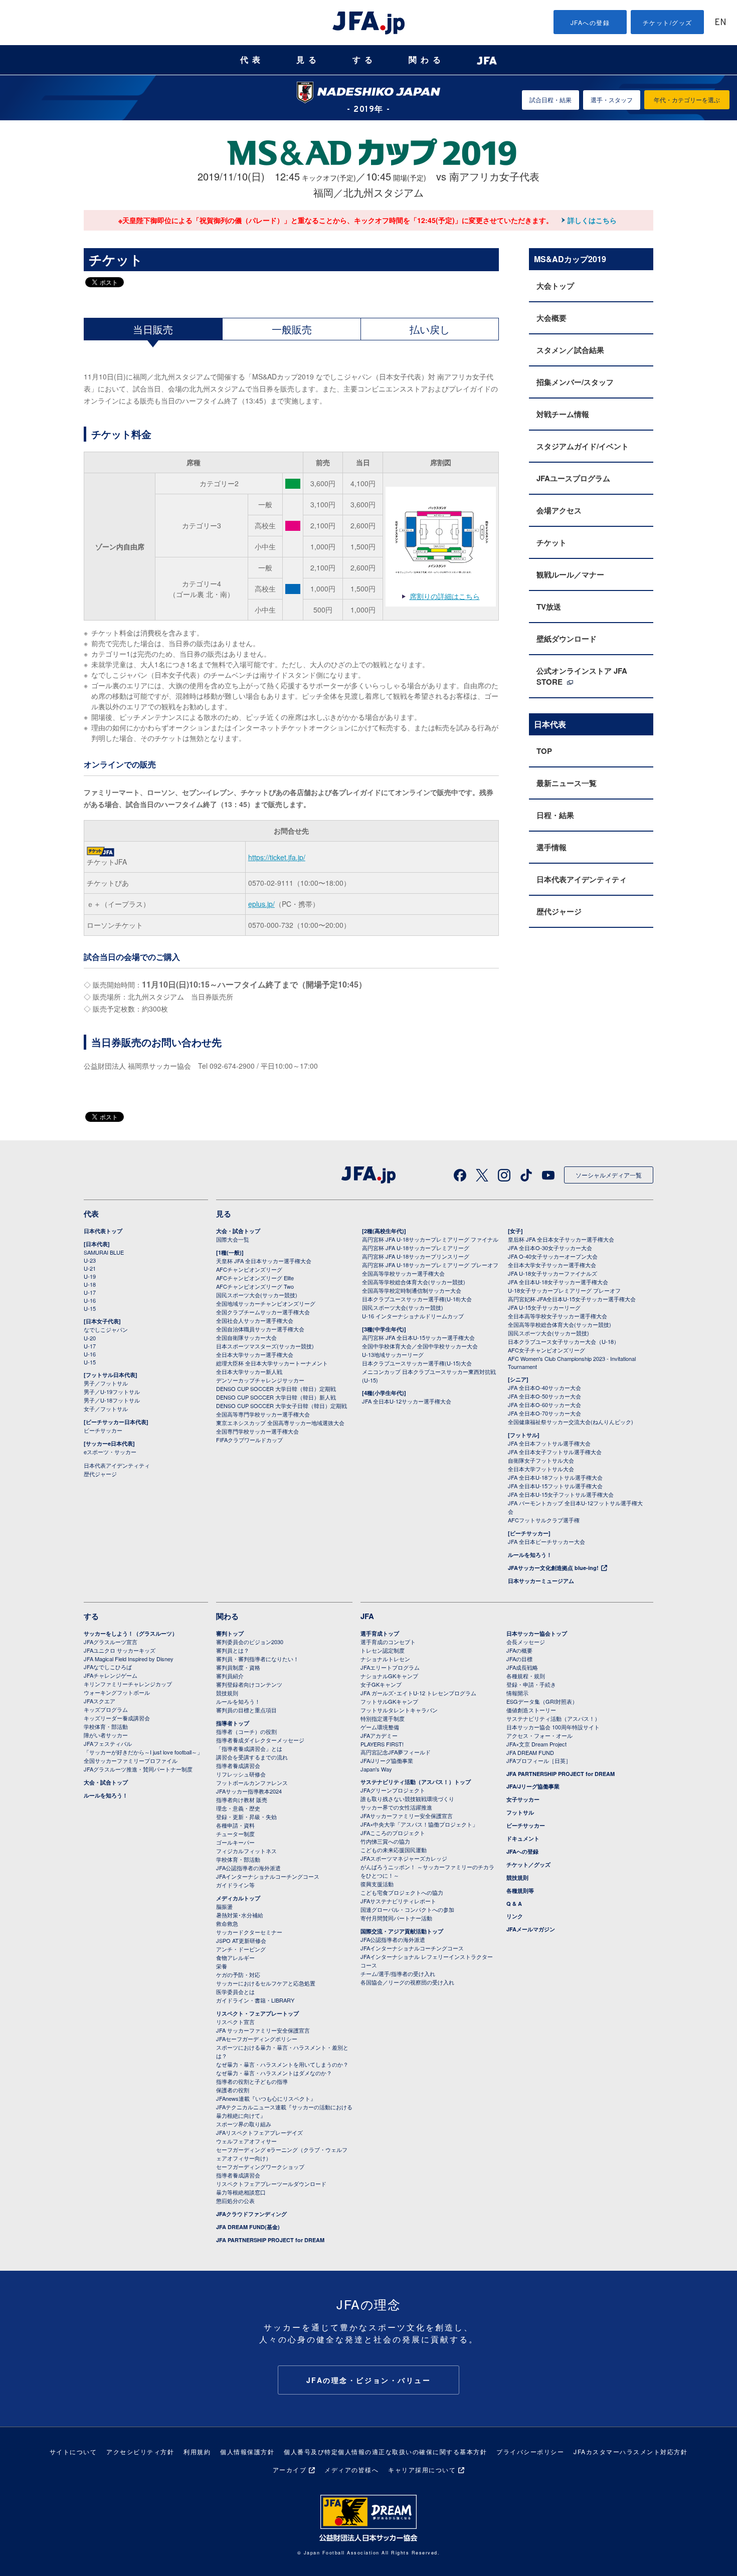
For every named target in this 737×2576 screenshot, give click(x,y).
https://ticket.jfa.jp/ (277, 857)
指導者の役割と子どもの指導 (252, 2081)
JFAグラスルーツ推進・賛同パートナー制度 (138, 1769)
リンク (515, 1916)
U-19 (90, 1276)
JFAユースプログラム (573, 478)
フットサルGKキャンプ (389, 1701)
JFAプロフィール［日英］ (539, 1760)
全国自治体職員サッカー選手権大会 (260, 1329)
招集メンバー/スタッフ (575, 382)
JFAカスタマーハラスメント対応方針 (630, 2451)
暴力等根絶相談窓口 (241, 2192)
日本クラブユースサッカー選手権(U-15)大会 (417, 1363)
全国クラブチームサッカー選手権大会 (263, 1312)
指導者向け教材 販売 (242, 1800)
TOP (544, 751)
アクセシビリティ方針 (140, 2451)
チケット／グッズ (528, 1864)
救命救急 (227, 1923)
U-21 (90, 1268)
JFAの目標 (519, 1659)
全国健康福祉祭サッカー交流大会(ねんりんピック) (571, 1422)
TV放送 (549, 607)
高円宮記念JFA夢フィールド (396, 1752)
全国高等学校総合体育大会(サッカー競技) (414, 1282)
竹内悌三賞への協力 (385, 1841)
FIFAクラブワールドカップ (249, 1440)
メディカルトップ (238, 1898)
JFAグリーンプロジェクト (393, 1790)
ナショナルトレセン (385, 1659)
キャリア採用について (422, 2469)
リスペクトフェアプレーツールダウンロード (271, 2184)
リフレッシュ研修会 (241, 1774)
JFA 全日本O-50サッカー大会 (544, 1396)
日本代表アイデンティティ (582, 879)
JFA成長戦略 (522, 1667)
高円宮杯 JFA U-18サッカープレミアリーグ (416, 1248)
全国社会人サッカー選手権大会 (255, 1320)
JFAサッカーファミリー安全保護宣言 (407, 1816)
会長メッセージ (526, 1642)
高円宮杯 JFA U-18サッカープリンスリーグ (416, 1256)
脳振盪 (224, 1906)
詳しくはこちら (592, 220)
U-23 (90, 1260)
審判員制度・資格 (238, 1667)
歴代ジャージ (559, 911)
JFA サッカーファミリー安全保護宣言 (263, 2030)
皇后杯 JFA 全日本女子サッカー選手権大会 (561, 1239)
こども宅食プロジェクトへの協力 (402, 1892)
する (364, 60)
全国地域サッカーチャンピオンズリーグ (266, 1303)
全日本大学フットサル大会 (541, 1469)
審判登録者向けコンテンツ (249, 1684)
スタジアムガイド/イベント (583, 446)
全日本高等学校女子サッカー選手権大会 (558, 1316)
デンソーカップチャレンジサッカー (260, 1380)
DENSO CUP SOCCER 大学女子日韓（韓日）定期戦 (282, 1406)
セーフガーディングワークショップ (260, 2166)
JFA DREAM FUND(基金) (248, 2227)
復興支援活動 (377, 1884)
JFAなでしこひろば (108, 1667)
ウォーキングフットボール (117, 1692)
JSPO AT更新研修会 (241, 1940)
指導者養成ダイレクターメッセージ (260, 1740)
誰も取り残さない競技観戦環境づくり (407, 1799)
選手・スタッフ (612, 100)
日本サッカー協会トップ (537, 1633)
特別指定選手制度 (383, 1718)
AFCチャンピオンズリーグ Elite (255, 1278)
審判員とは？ (233, 1650)
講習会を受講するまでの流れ (252, 1757)
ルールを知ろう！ (530, 1555)
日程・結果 (555, 815)
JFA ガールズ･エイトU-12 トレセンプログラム (418, 1693)
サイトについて (73, 2451)
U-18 (90, 1284)
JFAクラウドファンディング (251, 2214)
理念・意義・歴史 (238, 1808)
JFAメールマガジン (531, 1929)
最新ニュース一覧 (567, 783)
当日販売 (153, 329)
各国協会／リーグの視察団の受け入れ (407, 1982)
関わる (427, 60)
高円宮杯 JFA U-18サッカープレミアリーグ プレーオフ (430, 1265)
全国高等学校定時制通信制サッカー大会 (412, 1290)
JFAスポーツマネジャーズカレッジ (404, 1858)
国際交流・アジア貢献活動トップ (402, 1931)
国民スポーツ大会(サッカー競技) (257, 1295)
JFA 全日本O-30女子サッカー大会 (550, 1248)
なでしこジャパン (106, 1329)
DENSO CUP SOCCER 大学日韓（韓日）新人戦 (276, 1397)
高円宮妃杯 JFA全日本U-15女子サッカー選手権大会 (572, 1299)
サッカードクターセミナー (249, 1932)
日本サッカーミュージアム (541, 1581)
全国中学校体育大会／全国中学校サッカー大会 (420, 1346)
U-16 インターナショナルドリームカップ (413, 1316)
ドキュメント (523, 1838)
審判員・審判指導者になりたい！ (257, 1659)
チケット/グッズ (668, 22)
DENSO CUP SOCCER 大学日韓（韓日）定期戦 (276, 1389)
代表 (252, 60)
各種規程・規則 (526, 1676)
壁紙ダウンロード (567, 639)
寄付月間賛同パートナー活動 (396, 1918)
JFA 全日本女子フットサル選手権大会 (555, 1452)
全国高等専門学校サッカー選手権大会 (263, 1414)
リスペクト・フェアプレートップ (257, 2013)
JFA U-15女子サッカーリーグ (544, 1307)
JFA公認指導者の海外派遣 (248, 1868)
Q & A (514, 1904)
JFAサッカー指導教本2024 (249, 1791)
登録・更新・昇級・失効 (246, 1817)
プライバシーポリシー (530, 2451)
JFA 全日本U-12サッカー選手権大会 (407, 1401)
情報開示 (517, 1693)
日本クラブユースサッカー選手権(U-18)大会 (417, 1299)
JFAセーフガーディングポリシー (257, 2039)
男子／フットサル (106, 1383)
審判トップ (230, 1633)
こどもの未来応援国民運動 (394, 1850)
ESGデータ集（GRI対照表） (542, 1701)
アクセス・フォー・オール (539, 1735)
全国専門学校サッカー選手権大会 (257, 1431)
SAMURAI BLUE (104, 1252)
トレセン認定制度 (383, 1650)
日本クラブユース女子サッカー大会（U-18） (564, 1341)
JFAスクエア (100, 1701)
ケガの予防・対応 (238, 1974)
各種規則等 (520, 1891)
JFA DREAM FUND (530, 1752)
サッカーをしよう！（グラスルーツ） (131, 1633)
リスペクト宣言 (235, 2022)
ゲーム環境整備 (380, 1727)
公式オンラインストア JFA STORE (582, 676)
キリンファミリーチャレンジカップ (128, 1684)
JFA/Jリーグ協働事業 (387, 1760)
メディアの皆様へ (351, 2469)
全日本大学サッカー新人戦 (249, 1371)
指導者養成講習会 (238, 1765)
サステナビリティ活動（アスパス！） (553, 1718)
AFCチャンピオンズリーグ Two (255, 1286)
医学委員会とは (235, 1992)
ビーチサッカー (103, 1430)
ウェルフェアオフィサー (246, 2141)
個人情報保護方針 (247, 2451)
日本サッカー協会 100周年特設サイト (553, 1727)
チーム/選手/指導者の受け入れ (398, 1973)
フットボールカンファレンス (252, 1782)
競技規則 (227, 1693)
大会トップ (555, 286)
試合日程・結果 (550, 100)
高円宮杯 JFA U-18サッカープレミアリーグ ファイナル (430, 1239)
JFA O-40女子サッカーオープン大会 (553, 1256)
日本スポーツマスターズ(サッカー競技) (265, 1346)
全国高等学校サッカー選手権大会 (403, 1273)
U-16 (90, 1300)
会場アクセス (559, 510)
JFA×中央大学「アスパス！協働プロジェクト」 (419, 1824)
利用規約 (197, 2451)
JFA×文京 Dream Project (536, 1744)
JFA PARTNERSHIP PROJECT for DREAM (270, 2240)
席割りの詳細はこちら (445, 596)
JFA (367, 1616)
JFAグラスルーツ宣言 (111, 1642)
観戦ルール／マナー (570, 574)
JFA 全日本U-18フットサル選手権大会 (555, 1477)
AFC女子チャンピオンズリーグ (546, 1350)
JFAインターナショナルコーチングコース (268, 1876)
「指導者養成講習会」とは (249, 1748)
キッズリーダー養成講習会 (117, 1718)
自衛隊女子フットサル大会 (541, 1460)
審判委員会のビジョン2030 (250, 1642)
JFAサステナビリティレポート (398, 1901)
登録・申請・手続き (531, 1684)
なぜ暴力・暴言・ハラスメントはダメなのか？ (274, 2073)
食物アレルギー (235, 1957)
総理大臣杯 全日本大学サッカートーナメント (272, 1363)
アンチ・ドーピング (241, 1949)
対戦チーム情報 (563, 414)
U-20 (90, 1338)
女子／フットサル (106, 1409)
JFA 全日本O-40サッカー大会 (544, 1388)
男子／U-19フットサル (112, 1392)
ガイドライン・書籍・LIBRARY (255, 2000)
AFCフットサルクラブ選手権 (544, 1520)
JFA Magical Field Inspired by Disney (129, 1659)
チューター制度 (235, 1834)
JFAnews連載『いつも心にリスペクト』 (266, 2098)
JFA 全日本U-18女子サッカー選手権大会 (558, 1282)
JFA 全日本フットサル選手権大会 (549, 1443)
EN (720, 23)
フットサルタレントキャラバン (399, 1710)
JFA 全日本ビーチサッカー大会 (546, 1541)
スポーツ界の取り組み (244, 2124)
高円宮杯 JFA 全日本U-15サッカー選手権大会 (418, 1337)
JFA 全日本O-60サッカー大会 (544, 1405)
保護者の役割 (233, 2090)
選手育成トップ (380, 1633)
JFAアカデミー (379, 1735)
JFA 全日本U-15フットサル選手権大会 (555, 1486)
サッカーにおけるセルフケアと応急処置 (266, 1983)
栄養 (222, 1966)
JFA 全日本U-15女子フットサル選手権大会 (561, 1494)
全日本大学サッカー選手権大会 (255, 1354)
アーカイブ (290, 2469)
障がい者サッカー (106, 1735)
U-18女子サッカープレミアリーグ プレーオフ (564, 1290)
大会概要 (551, 318)
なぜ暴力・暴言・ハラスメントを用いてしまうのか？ (282, 2064)
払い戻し (430, 329)
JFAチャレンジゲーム (111, 1675)
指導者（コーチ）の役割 (246, 1731)
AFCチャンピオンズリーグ (249, 1269)
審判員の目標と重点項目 (246, 1710)
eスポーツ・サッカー (110, 1452)
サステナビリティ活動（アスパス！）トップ (416, 1782)
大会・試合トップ (238, 1231)
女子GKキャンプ (381, 1684)
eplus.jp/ (261, 904)
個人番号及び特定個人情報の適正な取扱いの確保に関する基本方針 (385, 2451)
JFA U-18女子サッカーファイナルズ (552, 1273)
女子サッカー (523, 1799)
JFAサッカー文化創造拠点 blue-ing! (553, 1568)
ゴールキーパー (235, 1842)
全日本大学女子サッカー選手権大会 (552, 1265)
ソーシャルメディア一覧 (609, 1175)
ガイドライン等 (235, 1885)
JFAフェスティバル (108, 1743)
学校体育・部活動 (106, 1726)
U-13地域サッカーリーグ (393, 1354)
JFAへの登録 (590, 22)
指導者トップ (233, 1723)
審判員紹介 (230, 1676)
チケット (551, 542)
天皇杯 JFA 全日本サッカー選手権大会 (264, 1261)
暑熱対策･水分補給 (240, 1915)
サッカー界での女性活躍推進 (396, 1807)
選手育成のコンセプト (388, 1642)
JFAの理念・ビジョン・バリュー (369, 2380)
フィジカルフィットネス (246, 1851)
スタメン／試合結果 (570, 350)
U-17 (90, 1292)
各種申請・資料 (235, 1825)
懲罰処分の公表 (235, 2201)
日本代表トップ (103, 1231)
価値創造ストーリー (531, 1710)
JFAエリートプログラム (390, 1667)
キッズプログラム (106, 1709)
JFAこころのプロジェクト (393, 1833)
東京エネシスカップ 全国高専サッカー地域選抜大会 (280, 1423)
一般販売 (292, 329)
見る (308, 60)
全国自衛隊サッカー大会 (246, 1337)
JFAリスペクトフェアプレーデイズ (259, 2132)
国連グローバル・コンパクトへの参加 (407, 1909)
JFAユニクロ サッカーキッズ (120, 1650)
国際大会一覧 (233, 1239)
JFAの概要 (519, 1650)
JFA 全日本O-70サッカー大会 (544, 1413)
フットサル (520, 1812)
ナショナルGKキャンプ (389, 1676)
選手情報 (551, 847)
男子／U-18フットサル (112, 1400)
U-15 (90, 1308)
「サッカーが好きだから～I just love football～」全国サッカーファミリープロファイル (143, 1756)
